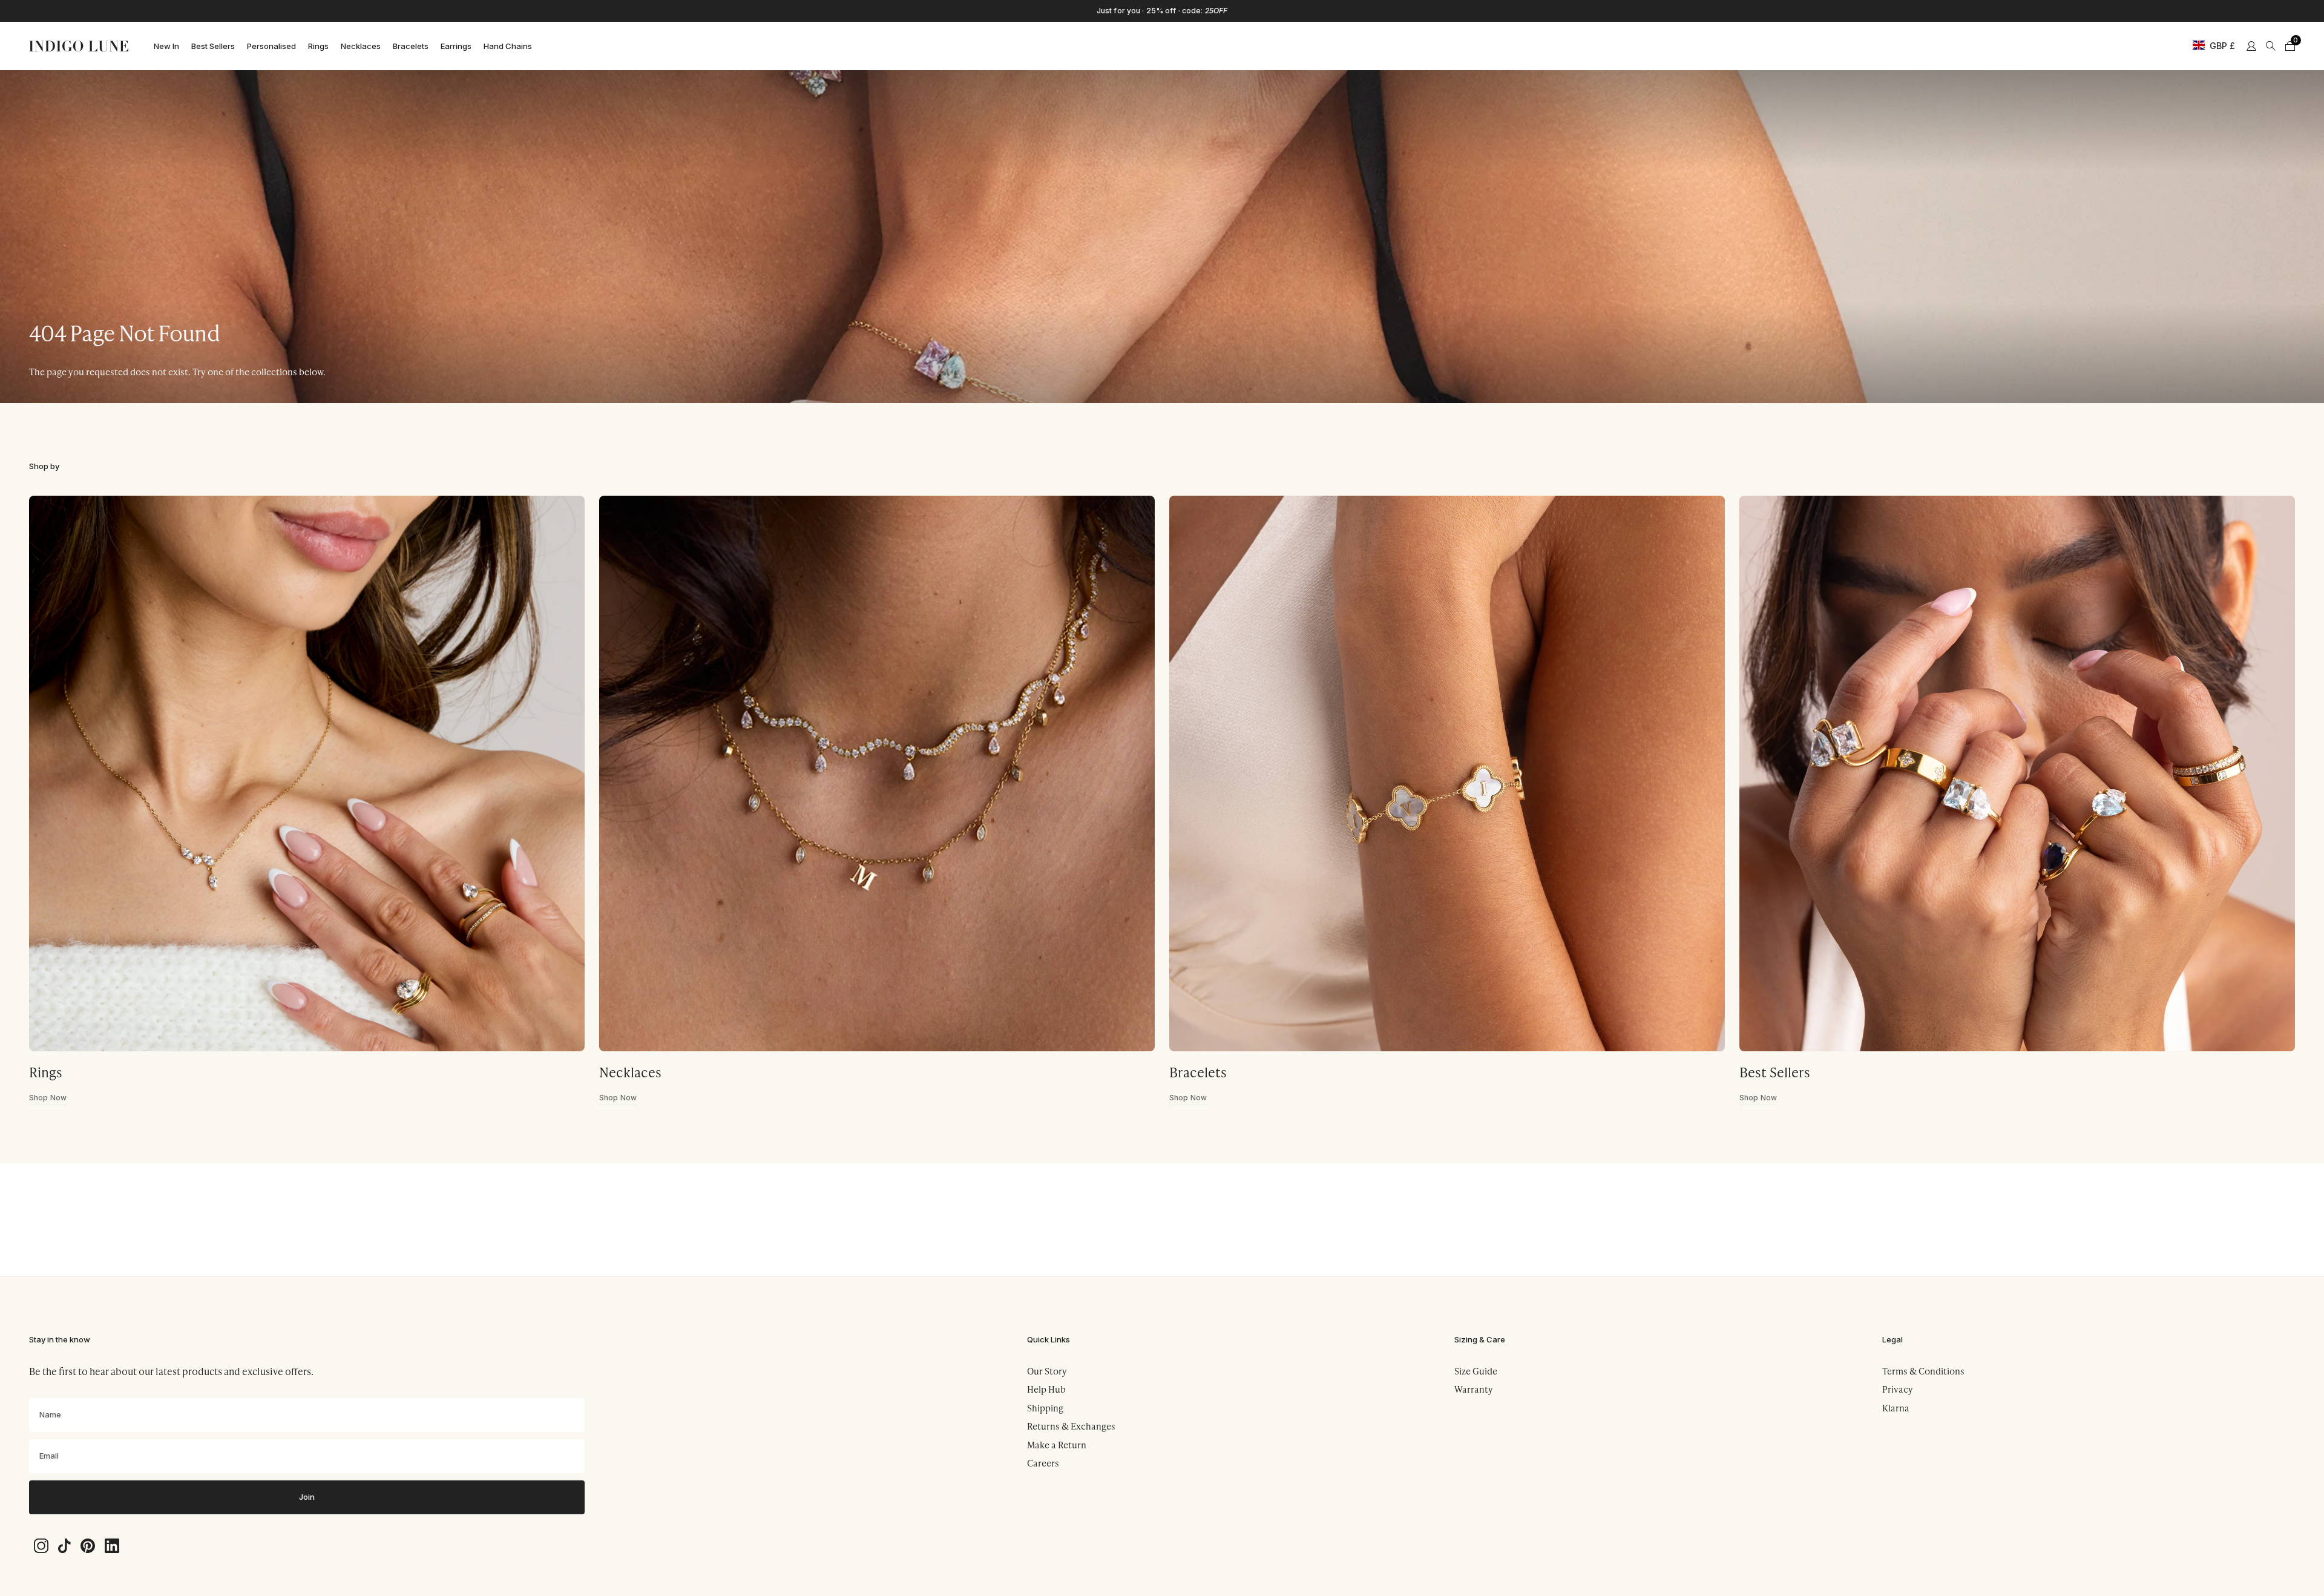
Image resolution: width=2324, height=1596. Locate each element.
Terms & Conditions (1923, 1371)
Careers (1043, 1463)
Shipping (1045, 1408)
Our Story (1047, 1371)
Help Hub (1046, 1389)
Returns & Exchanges (1071, 1426)
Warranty (1474, 1389)
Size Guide (1476, 1371)
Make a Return (1057, 1445)
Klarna (1896, 1408)
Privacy (1898, 1389)
